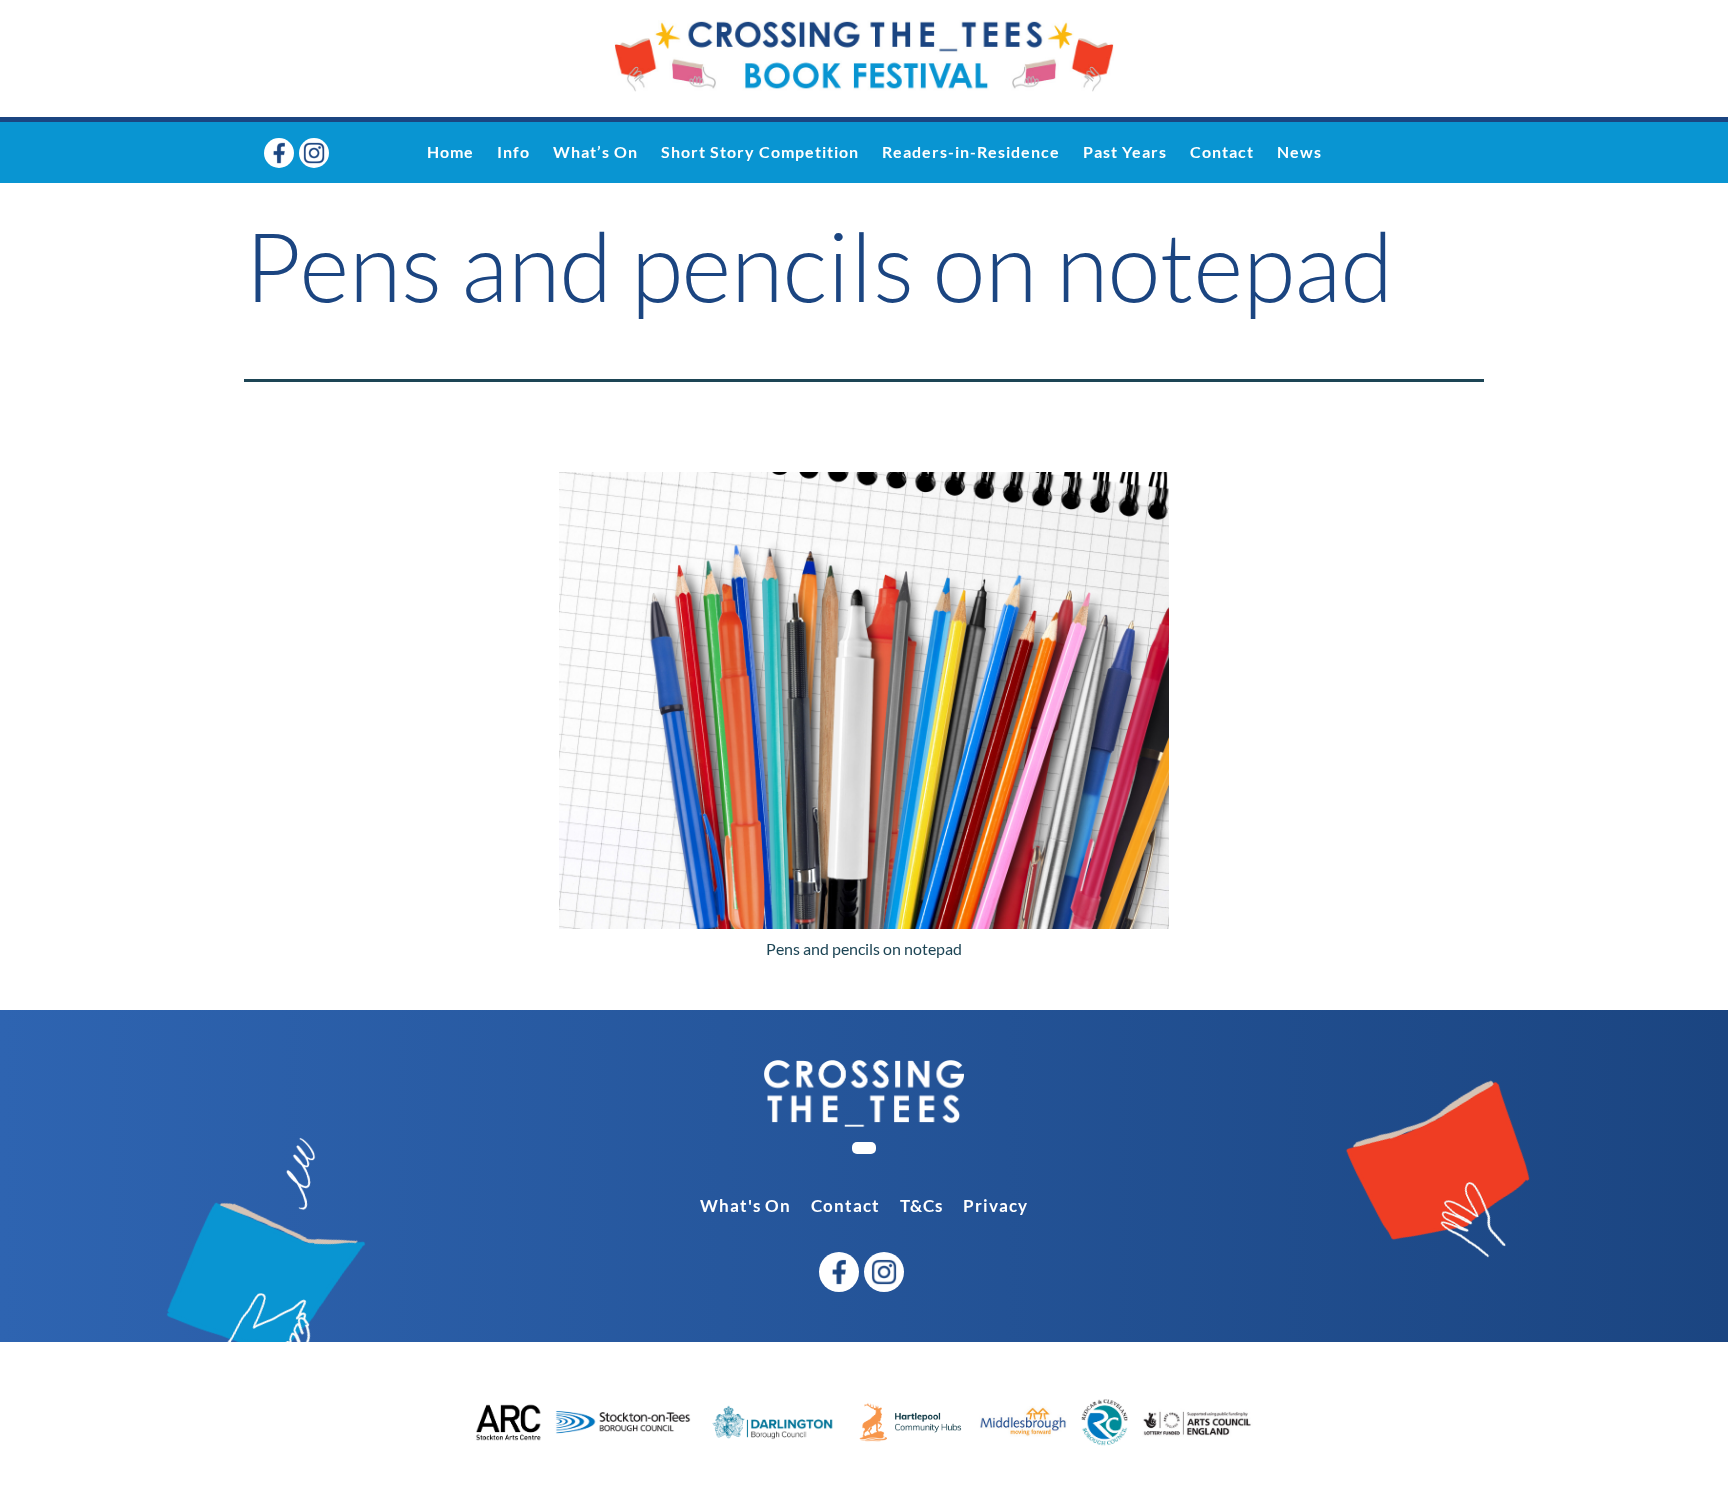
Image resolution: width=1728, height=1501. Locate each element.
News (1299, 151)
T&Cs (921, 1205)
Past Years (1125, 151)
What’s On (595, 151)
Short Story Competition (760, 151)
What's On (745, 1205)
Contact (1222, 151)
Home (450, 151)
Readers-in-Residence (971, 151)
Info (513, 151)
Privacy (995, 1205)
